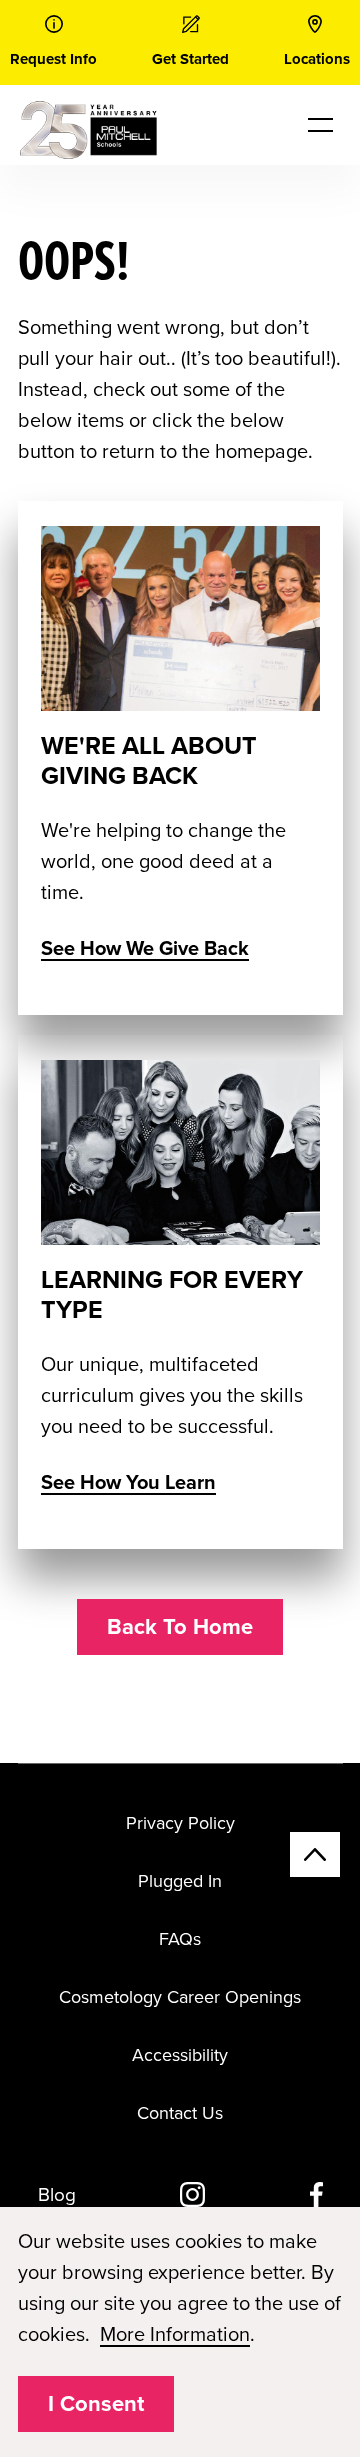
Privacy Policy (180, 1823)
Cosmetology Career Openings (180, 1997)
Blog (57, 2195)
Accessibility (180, 2055)
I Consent (96, 2404)
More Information (175, 2335)
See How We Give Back (145, 949)
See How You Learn (128, 1483)
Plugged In (180, 1881)
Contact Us (180, 2113)
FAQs (180, 1939)
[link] (53, 42)
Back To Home (180, 1627)
